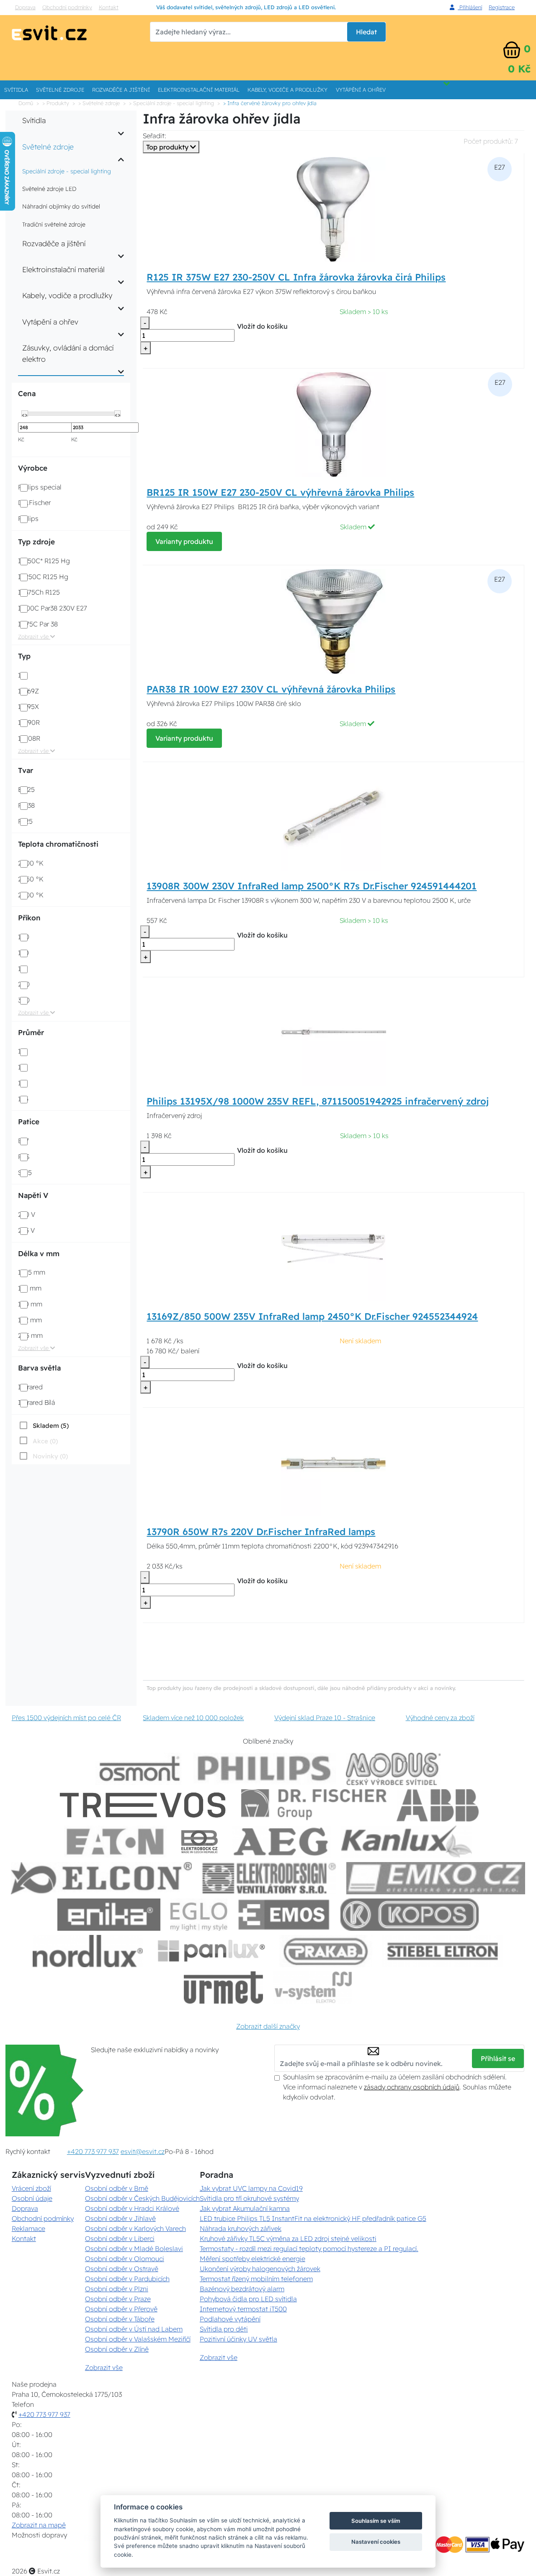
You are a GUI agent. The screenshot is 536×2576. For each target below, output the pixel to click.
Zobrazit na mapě (39, 2525)
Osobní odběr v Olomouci (125, 2259)
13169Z (28, 691)
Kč (21, 439)
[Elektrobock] (200, 1842)
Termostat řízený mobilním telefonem (256, 2279)
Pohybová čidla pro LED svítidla (248, 2299)
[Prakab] (326, 1951)
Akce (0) (45, 1441)
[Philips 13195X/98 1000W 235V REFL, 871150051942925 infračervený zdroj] (334, 1033)
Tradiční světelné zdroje (54, 224)
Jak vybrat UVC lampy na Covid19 (251, 2188)
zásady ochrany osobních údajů (412, 2087)
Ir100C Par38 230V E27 (53, 608)
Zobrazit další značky (268, 2026)
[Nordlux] (88, 1951)
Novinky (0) (50, 1456)
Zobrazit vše (34, 636)
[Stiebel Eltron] (443, 1951)
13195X (28, 706)
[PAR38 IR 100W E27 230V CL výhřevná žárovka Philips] (333, 621)
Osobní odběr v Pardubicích (127, 2279)
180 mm (30, 1304)
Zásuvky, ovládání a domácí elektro (68, 353)
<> (25, 414)
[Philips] (265, 1769)
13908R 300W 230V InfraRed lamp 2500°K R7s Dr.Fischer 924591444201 (312, 886)
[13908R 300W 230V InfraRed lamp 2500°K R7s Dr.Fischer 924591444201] (333, 817)
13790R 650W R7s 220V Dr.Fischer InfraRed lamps (261, 1532)
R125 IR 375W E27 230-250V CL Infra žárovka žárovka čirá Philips (296, 277)
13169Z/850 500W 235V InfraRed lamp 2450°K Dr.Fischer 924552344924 (312, 1316)
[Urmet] (223, 1987)
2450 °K (31, 879)
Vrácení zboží (31, 2188)
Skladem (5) (51, 1426)
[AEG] (282, 1842)
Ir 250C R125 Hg (43, 577)
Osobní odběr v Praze (118, 2299)
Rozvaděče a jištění (121, 90)
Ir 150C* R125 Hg (44, 561)
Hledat (366, 32)
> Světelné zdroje (99, 103)
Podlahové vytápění (230, 2319)
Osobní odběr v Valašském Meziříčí (138, 2339)
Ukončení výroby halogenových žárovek (260, 2269)
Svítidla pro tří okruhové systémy (249, 2198)
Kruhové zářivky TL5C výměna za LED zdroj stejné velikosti (288, 2239)
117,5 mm (32, 1272)
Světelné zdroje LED (49, 189)
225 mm (30, 1335)
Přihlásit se (498, 2058)
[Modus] (393, 1769)
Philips (28, 518)
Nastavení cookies (376, 2542)
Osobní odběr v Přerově (121, 2309)
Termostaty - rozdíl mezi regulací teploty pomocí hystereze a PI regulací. (309, 2249)
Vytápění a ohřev (361, 90)
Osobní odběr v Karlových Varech (135, 2228)
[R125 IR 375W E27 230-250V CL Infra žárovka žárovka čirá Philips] (333, 209)
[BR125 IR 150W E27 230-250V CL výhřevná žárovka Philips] (334, 424)
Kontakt (109, 7)
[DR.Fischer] (314, 1805)
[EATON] (116, 1842)
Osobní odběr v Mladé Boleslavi (134, 2249)
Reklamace (28, 2228)
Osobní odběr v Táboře (120, 2319)
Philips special (40, 487)
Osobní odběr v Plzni (117, 2289)
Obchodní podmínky (67, 7)
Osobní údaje (32, 2198)
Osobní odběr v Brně (117, 2188)
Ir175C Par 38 (38, 624)
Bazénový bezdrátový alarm (242, 2289)
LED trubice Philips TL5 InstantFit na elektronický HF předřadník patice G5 (313, 2218)
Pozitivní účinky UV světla (238, 2339)
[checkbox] (43, 1425)
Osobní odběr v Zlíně (117, 2349)
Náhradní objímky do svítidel (61, 206)
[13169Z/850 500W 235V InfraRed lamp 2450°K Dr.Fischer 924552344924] (333, 1248)
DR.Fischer (34, 502)
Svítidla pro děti (224, 2329)
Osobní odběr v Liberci (120, 2239)
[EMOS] (284, 1915)
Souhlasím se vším (376, 2521)
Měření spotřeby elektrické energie (253, 2259)
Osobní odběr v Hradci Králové (132, 2208)
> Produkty (56, 103)
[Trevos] (144, 1805)
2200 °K (31, 863)
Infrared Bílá (36, 1402)
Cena (27, 393)
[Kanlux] (407, 1842)
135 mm (30, 1288)
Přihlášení (470, 7)
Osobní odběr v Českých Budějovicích (142, 2198)
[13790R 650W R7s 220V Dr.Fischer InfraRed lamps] (333, 1463)
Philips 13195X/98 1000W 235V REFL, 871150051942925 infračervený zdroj (318, 1101)
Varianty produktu (184, 541)
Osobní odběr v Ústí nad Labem (134, 2329)
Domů (26, 103)
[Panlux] (211, 1951)
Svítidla (16, 90)
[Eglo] (199, 1915)
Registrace (502, 7)
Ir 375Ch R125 (39, 592)
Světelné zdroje (60, 90)
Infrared (30, 1387)
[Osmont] (139, 1769)
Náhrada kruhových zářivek (241, 2228)
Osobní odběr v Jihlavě (120, 2218)
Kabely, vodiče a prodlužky (287, 90)
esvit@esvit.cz (143, 2151)
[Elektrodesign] (269, 1878)
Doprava (25, 7)
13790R (29, 722)
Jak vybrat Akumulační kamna (245, 2208)
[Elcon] (101, 1878)
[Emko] (436, 1878)
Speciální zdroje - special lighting (67, 171)
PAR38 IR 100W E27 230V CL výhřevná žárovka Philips (271, 689)
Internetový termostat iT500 (243, 2309)
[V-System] (313, 1987)
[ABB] (438, 1805)
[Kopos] (410, 1915)
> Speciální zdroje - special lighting (171, 103)
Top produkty (168, 147)
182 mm (30, 1320)
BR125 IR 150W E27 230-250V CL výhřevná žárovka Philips (280, 492)
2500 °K (31, 895)
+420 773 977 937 (93, 2151)
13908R (29, 738)
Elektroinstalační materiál (199, 90)
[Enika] (109, 1915)
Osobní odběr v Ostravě (122, 2269)
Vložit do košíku (262, 326)
